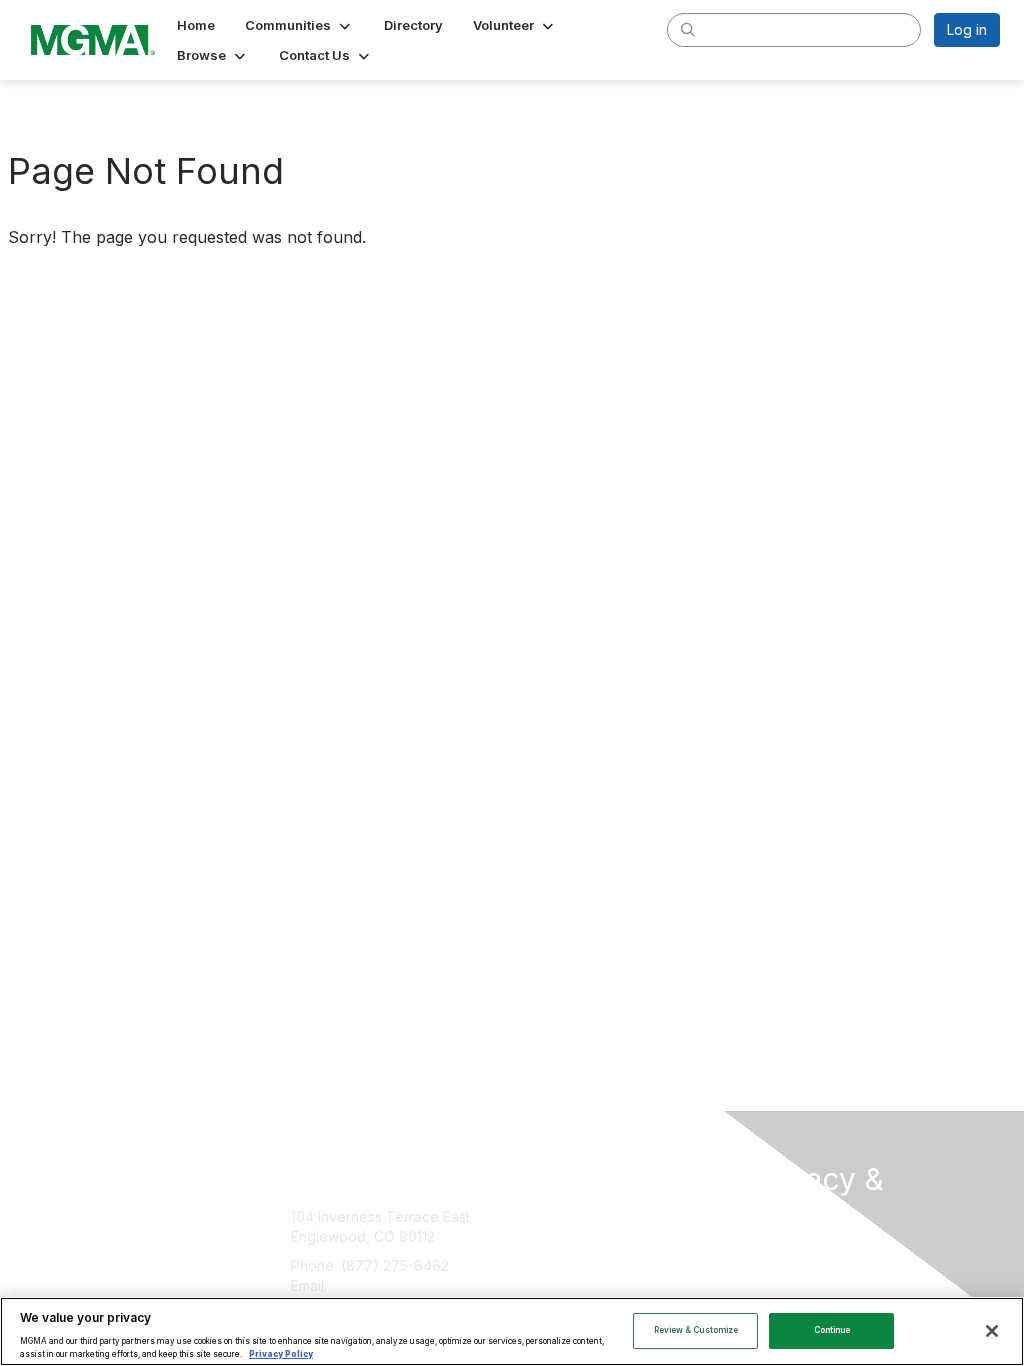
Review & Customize (696, 1330)
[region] (512, 1331)
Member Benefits (576, 1255)
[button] (299, 25)
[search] (688, 29)
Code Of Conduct (808, 1291)
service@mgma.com (397, 1285)
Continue (832, 1330)
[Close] (992, 1331)
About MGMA (793, 1252)
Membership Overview (595, 1216)
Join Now (551, 1236)
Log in (967, 29)
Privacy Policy (281, 1354)
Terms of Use (794, 1272)
